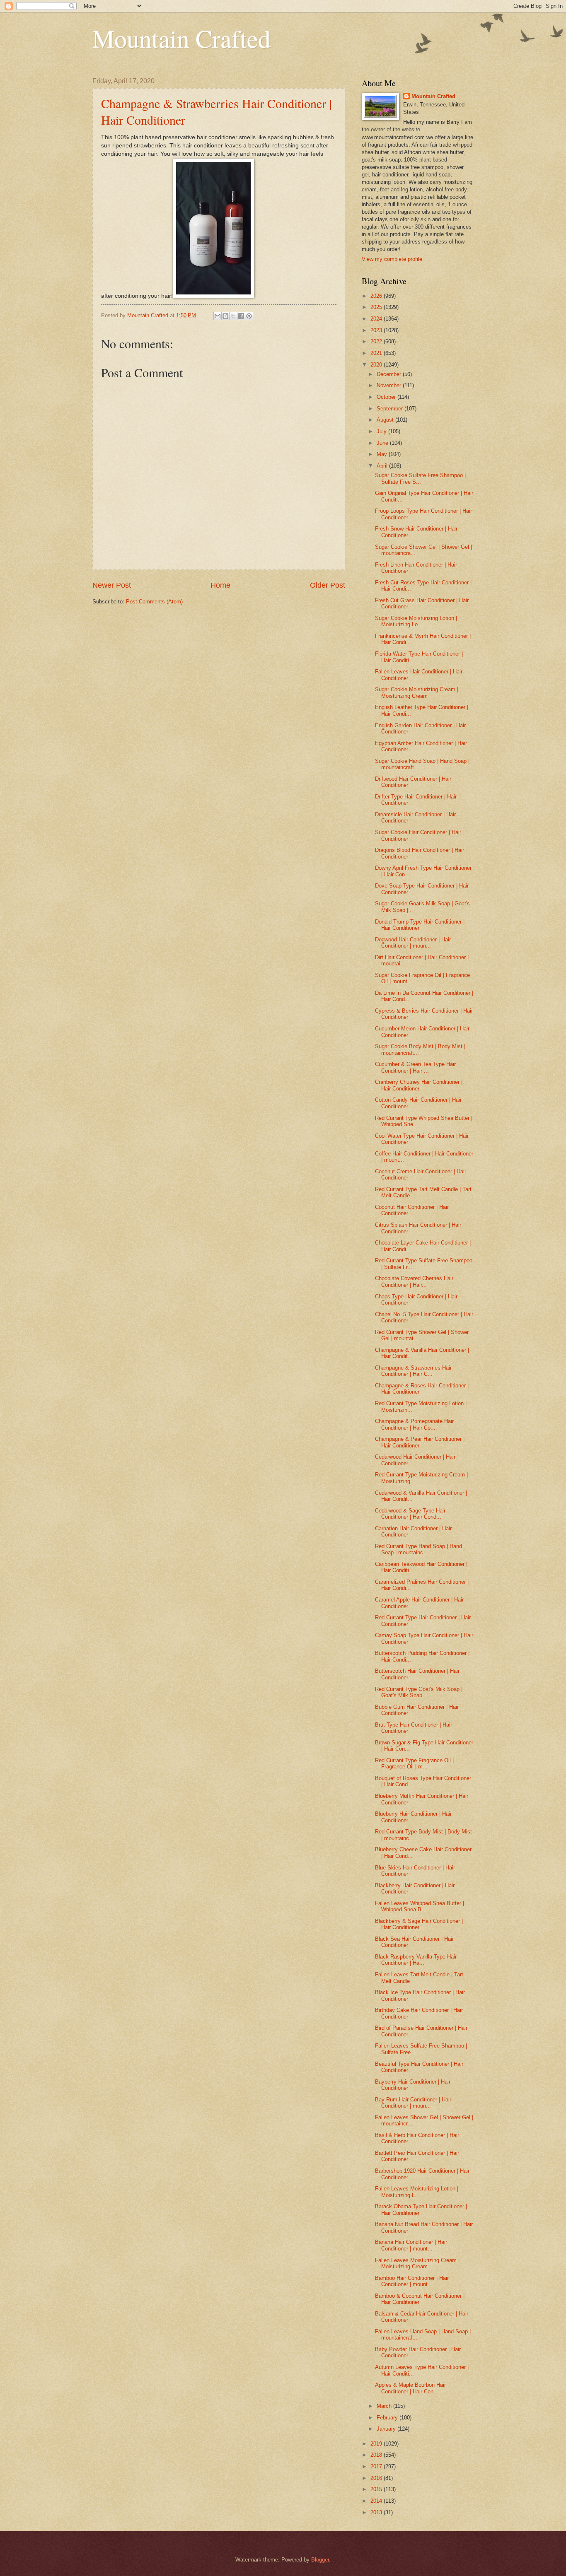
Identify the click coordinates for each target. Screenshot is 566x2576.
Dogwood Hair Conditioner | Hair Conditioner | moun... (413, 943)
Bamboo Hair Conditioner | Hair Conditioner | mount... (412, 2281)
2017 (377, 2466)
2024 (377, 319)
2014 (377, 2501)
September (391, 409)
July (382, 431)
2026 (377, 296)
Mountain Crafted (181, 38)
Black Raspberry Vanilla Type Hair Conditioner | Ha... (416, 1960)
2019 (377, 2444)
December (390, 374)
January (387, 2429)
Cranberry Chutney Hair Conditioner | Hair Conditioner (419, 1085)
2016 (377, 2478)
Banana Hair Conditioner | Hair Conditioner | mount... (411, 2245)
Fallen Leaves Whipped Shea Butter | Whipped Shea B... (420, 1906)
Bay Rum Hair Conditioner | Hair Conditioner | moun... (413, 2103)
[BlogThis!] (225, 316)
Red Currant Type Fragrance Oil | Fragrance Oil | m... (414, 1763)
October (387, 397)
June (383, 443)
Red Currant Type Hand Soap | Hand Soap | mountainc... (418, 1549)
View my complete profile (392, 259)
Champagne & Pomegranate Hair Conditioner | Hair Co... (414, 1424)
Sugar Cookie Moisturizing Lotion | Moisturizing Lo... (416, 621)
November (390, 385)
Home (220, 585)
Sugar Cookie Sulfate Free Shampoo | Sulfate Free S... (420, 478)
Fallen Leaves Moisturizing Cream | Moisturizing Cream (417, 2263)
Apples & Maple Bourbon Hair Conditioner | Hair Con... (410, 2388)
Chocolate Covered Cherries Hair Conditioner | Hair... (414, 1281)
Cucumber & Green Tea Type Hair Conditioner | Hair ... (415, 1067)
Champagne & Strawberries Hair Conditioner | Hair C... (413, 1371)
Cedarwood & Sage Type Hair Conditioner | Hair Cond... (410, 1514)
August (386, 420)
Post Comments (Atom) (154, 602)
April (383, 466)
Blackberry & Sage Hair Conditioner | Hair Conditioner (419, 1924)
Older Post (328, 585)
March (385, 2406)
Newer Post (112, 585)
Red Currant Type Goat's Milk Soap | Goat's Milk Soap (419, 1692)
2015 (377, 2489)
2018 (377, 2455)
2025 (377, 307)
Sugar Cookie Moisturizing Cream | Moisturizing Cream (417, 692)
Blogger (320, 2560)
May (383, 454)
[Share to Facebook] (241, 316)
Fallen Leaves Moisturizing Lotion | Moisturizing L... (417, 2192)
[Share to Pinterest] (249, 316)
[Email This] (218, 316)
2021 (377, 353)
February (388, 2418)
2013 (377, 2512)
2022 (377, 341)
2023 (377, 330)
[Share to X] (233, 316)
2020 (377, 365)
